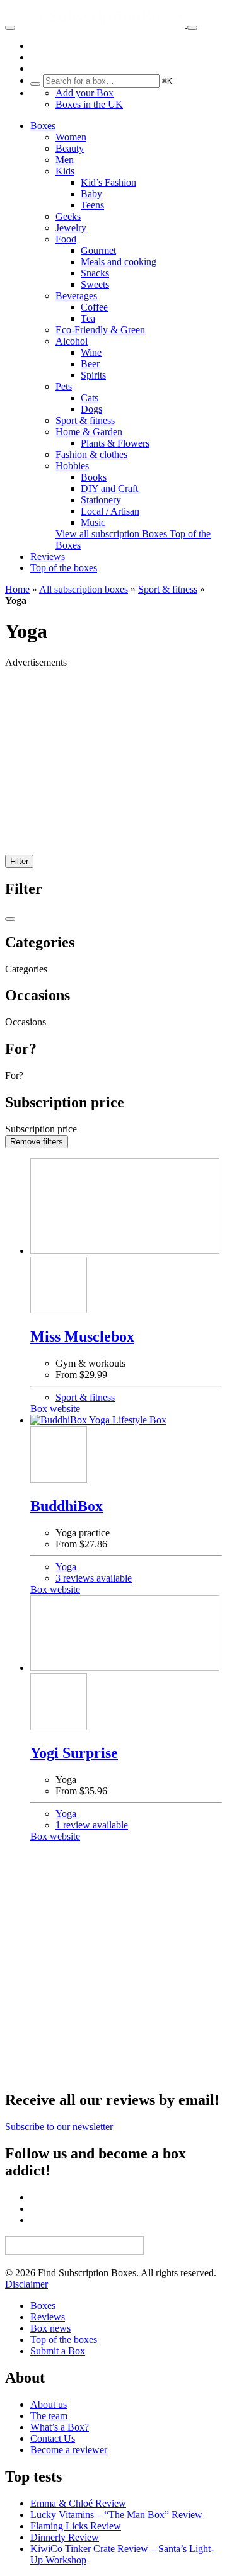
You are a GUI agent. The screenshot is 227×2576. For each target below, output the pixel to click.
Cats (90, 398)
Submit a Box (58, 2351)
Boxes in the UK (89, 104)
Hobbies (72, 466)
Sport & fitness (85, 420)
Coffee (94, 307)
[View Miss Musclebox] (126, 1207)
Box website (55, 1409)
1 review (92, 1825)
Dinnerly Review (65, 2537)
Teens (92, 205)
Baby (91, 194)
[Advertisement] (113, 767)
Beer (90, 364)
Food (66, 239)
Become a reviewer (69, 2450)
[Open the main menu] (10, 28)
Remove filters (37, 1142)
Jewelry (71, 228)
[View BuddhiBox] (126, 1420)
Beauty (70, 148)
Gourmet (98, 250)
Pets (64, 386)
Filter (19, 861)
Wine (91, 352)
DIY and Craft (109, 488)
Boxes (43, 126)
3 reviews (94, 1578)
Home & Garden (89, 432)
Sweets (95, 284)
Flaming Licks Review (76, 2526)
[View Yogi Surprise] (126, 1634)
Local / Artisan (110, 511)
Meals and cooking (119, 262)
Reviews (48, 556)
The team (49, 2416)
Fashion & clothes (91, 454)
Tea (88, 318)
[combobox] (101, 81)
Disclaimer (26, 2284)
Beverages (76, 296)
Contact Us (53, 2438)
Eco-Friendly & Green (100, 330)
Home (17, 589)
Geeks (68, 216)
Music (93, 522)
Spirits (93, 375)
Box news (50, 2328)
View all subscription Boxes (113, 534)
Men (65, 160)
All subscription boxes (84, 589)
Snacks (95, 273)
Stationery (101, 500)
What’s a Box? (60, 2427)
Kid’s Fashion (108, 182)
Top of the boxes (64, 568)
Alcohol (72, 341)
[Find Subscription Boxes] (102, 24)
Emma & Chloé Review (78, 2503)
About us (49, 2404)
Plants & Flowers (115, 443)
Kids (65, 171)
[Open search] (192, 28)
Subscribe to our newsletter (59, 2127)
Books (94, 477)
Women (71, 137)
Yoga (66, 1567)
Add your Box (84, 93)
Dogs (91, 409)
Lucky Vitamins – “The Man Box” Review (116, 2515)
